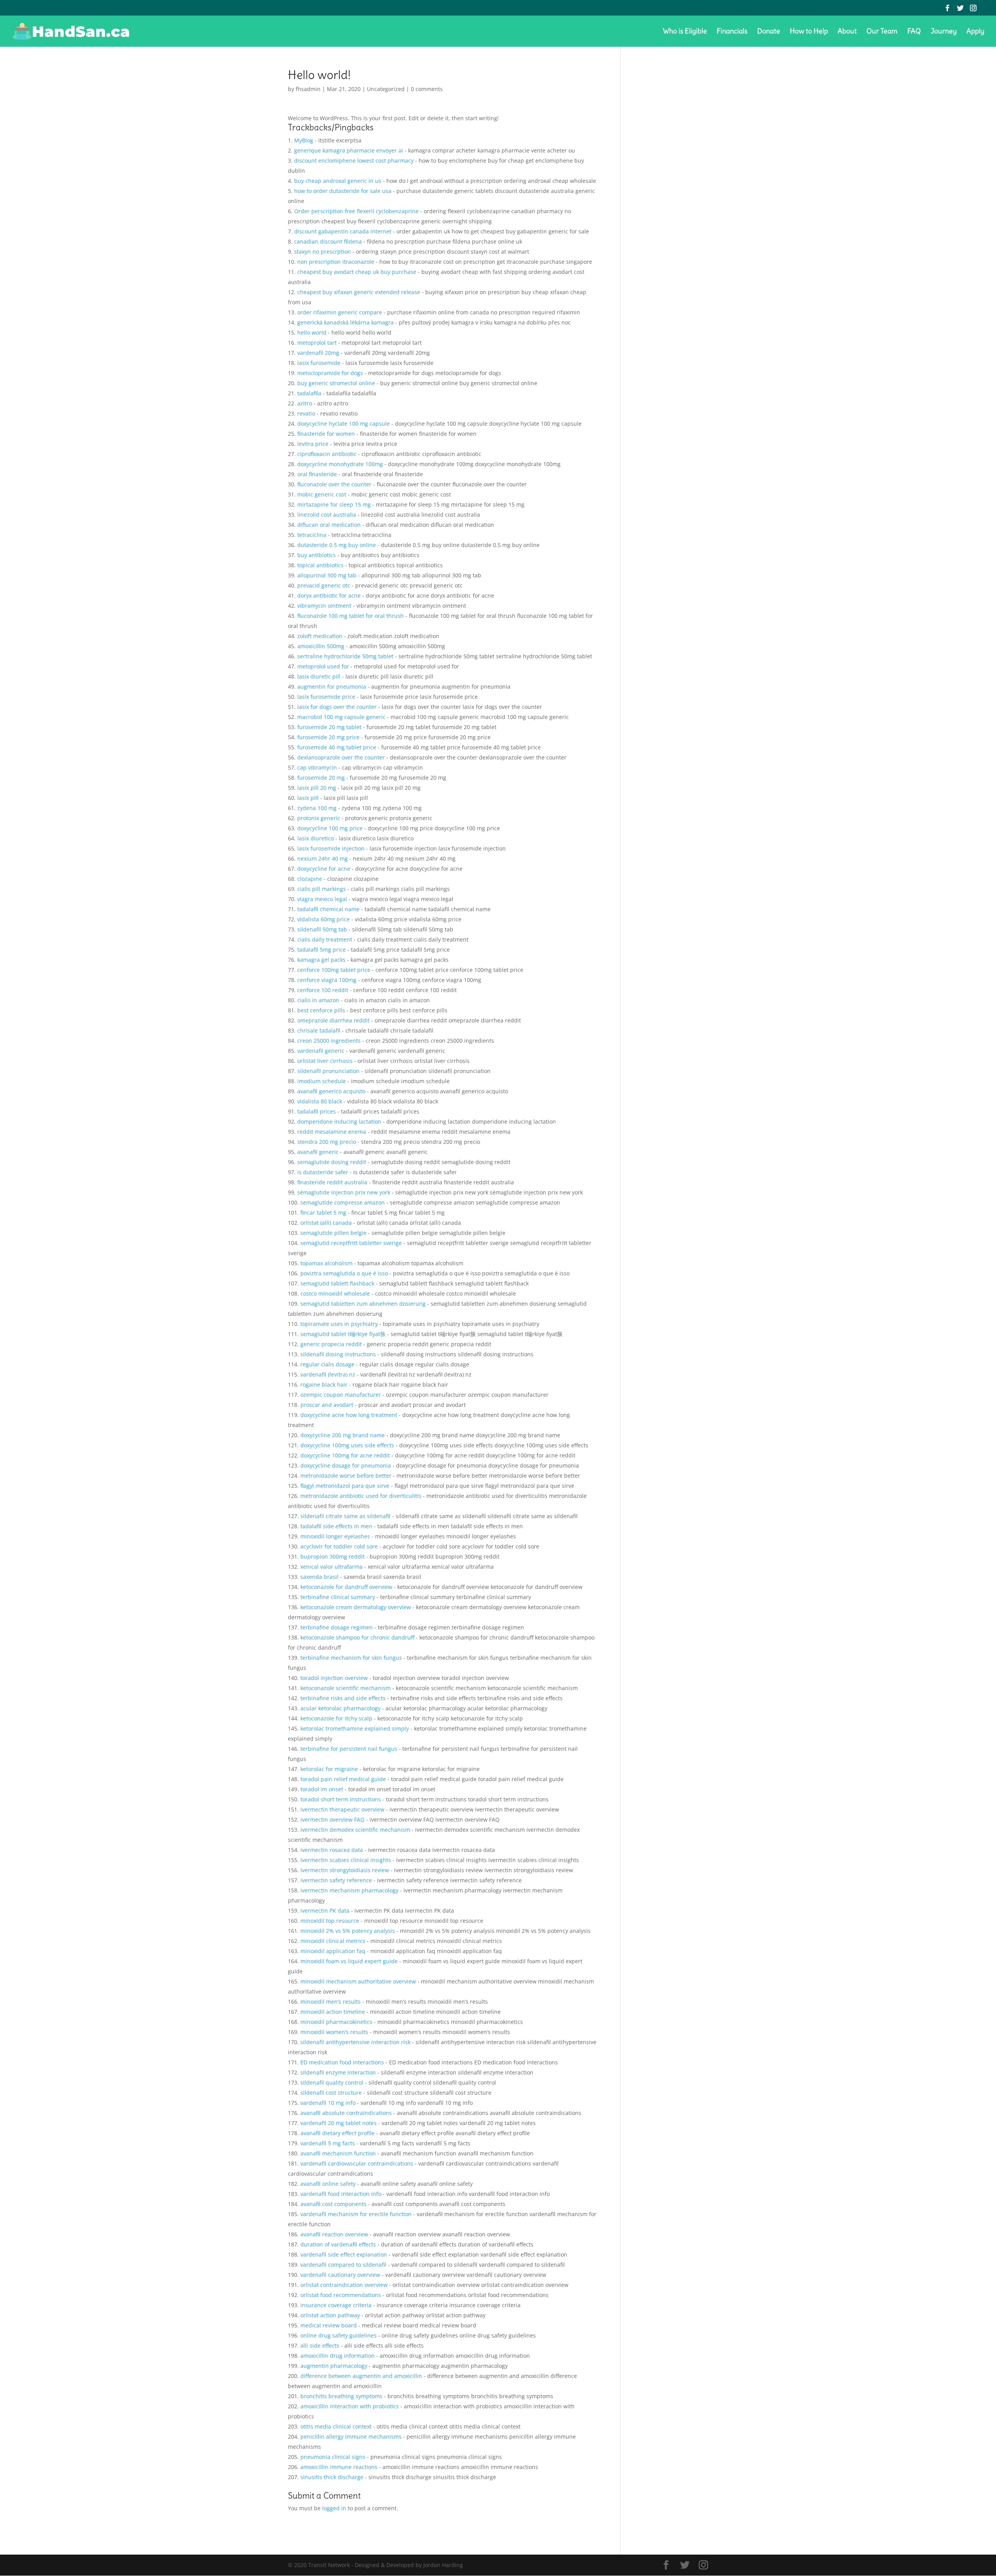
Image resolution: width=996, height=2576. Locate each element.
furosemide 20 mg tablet (329, 727)
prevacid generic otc (324, 585)
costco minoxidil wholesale (335, 1293)
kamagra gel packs (321, 960)
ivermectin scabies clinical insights (346, 1860)
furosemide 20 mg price (328, 737)
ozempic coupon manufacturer (341, 1395)
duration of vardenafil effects (338, 2244)
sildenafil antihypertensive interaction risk (355, 2042)
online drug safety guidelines (338, 2335)
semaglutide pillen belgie (333, 1233)
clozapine (310, 879)
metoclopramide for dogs (330, 373)
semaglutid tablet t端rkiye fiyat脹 (343, 1334)
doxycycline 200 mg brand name (343, 1435)
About (847, 32)
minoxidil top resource (330, 1921)
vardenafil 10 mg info (328, 2103)
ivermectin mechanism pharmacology (349, 1890)
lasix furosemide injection (331, 848)
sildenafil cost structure (331, 2093)
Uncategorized (386, 89)
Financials (732, 32)
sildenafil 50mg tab (322, 929)
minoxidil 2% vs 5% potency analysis (348, 1931)
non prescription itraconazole (336, 262)
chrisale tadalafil (319, 1030)
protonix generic (319, 818)
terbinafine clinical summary (338, 1597)
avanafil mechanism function (338, 2153)
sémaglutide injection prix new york (344, 1192)
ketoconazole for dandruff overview (346, 1587)
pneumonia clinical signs (333, 2457)
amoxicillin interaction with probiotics (350, 2406)
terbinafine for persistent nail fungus (349, 1749)
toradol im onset (322, 1789)
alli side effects (320, 2345)
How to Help (809, 32)
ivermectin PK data (325, 1911)
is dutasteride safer (323, 1172)
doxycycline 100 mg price (330, 828)
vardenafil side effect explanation (344, 2254)
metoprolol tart (317, 343)
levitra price (313, 444)
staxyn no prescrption (323, 252)
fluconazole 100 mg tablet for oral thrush (351, 616)
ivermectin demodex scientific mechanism (355, 1830)
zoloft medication (320, 636)
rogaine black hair (324, 1384)
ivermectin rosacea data (332, 1850)
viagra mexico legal (322, 899)
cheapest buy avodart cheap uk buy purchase (357, 272)
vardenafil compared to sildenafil (343, 2265)
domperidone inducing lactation (339, 1121)
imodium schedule (322, 1081)
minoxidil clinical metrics (333, 1941)
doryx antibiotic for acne (329, 595)
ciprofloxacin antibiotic (327, 454)
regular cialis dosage (327, 1364)
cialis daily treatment (325, 939)
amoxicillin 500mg (321, 646)
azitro (305, 403)
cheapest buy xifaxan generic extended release (359, 292)
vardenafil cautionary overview (340, 2275)
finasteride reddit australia (332, 1182)
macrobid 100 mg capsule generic (341, 717)
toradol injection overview (334, 1678)
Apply (975, 32)
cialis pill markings (322, 889)
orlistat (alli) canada (326, 1223)
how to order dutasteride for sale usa (343, 191)
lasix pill (308, 798)
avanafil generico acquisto (331, 1091)
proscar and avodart (327, 1405)
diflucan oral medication (329, 525)
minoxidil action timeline (333, 2012)
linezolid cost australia (327, 515)
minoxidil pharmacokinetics (336, 2022)
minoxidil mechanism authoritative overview (358, 1981)
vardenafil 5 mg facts (328, 2143)
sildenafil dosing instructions (338, 1354)
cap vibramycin (317, 767)
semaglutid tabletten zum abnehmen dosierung (363, 1304)
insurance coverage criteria (336, 2305)
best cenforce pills (321, 1010)
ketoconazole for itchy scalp (336, 1718)
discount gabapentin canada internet (343, 231)
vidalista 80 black (320, 1101)
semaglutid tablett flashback (337, 1283)
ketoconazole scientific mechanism (345, 1688)
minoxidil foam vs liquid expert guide (349, 1961)
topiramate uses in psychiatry (339, 1324)
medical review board (329, 2325)
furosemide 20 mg (321, 778)
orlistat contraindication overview (344, 2285)
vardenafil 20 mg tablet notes (338, 2123)
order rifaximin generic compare (340, 312)
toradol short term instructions (341, 1799)
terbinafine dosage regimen (337, 1627)
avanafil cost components (333, 2204)
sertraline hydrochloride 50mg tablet (345, 656)
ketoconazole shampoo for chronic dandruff (357, 1637)
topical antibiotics (320, 565)
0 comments (427, 89)
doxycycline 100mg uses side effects (347, 1445)
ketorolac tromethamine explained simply (355, 1728)
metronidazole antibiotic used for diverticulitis (361, 1496)
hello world (312, 332)
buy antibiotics (317, 555)
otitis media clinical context (336, 2426)
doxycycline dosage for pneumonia (346, 1465)
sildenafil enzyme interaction (338, 2072)
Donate (769, 32)
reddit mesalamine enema (332, 1132)
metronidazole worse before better (346, 1476)
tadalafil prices (317, 1111)
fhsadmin (308, 89)
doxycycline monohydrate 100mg (340, 464)
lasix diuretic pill (319, 676)
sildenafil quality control (332, 2082)
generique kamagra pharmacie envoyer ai (349, 150)
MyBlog (304, 140)
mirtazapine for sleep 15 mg (334, 504)
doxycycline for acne (324, 869)
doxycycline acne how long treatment (349, 1415)
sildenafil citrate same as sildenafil (345, 1516)
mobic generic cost (322, 494)
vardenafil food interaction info (341, 2194)
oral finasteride (317, 474)
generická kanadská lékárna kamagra (345, 322)
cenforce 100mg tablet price (334, 970)
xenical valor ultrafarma (331, 1567)
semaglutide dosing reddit (332, 1162)
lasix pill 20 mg (317, 788)
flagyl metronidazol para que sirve (345, 1486)
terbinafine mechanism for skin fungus (351, 1658)
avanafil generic (318, 1152)
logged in (334, 2508)
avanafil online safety (328, 2184)
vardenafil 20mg (318, 353)
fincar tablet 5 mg (323, 1213)
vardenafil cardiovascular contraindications (357, 2163)
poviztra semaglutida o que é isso (344, 1273)
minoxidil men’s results (331, 2002)
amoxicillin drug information (338, 2356)
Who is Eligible (685, 32)
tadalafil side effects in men (336, 1526)
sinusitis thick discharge (332, 2477)
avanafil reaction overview (334, 2234)
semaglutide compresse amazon (343, 1202)
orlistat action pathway (330, 2315)
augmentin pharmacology (334, 2366)
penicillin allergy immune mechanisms (351, 2437)
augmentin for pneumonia (332, 687)
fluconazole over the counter (334, 484)
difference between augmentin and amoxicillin (361, 2376)
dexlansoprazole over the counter (341, 757)
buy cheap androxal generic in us (338, 181)
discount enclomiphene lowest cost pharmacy (354, 160)
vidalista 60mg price (324, 919)
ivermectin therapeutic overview (342, 1809)
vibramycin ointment (324, 606)
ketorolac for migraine (329, 1769)
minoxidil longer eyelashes (335, 1536)
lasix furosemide (319, 363)
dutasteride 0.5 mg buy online (337, 545)
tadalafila (309, 393)
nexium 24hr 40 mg (323, 858)
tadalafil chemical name (328, 909)
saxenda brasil (319, 1577)
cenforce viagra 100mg (327, 980)
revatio (306, 413)
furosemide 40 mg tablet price (337, 747)
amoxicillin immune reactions (339, 2467)
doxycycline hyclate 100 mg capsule (344, 423)
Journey (944, 32)
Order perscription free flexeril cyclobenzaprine (356, 211)
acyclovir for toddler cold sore (339, 1546)
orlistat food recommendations (341, 2295)
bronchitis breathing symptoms (341, 2396)
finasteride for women (326, 434)
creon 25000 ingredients (329, 1041)
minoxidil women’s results (334, 2032)
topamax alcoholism (326, 1263)
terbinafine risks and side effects (343, 1698)
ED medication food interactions (342, 2062)
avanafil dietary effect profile (338, 2133)
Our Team (882, 32)
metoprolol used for (323, 666)
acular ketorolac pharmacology (340, 1708)
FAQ (914, 32)
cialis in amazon (318, 1000)
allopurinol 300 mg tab (327, 575)
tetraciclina (312, 535)
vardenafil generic (321, 1051)
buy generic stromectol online (336, 383)
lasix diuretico (316, 838)
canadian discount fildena (328, 241)
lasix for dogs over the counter (337, 707)
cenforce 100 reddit (323, 990)
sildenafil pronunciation (328, 1071)
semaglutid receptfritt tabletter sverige (351, 1243)
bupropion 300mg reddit (332, 1556)
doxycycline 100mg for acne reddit (345, 1455)
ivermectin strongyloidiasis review (345, 1870)
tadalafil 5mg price (322, 950)
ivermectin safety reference (336, 1880)
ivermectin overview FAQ (332, 1819)
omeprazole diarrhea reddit (333, 1020)
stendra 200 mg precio (327, 1142)
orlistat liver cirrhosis (325, 1061)
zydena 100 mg (317, 808)
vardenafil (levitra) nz (328, 1374)
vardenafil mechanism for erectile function (356, 2214)
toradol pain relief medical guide (343, 1779)
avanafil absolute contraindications (346, 2113)
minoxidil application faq (333, 1951)
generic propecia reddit (331, 1344)
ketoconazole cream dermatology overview (356, 1607)
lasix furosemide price (326, 697)
